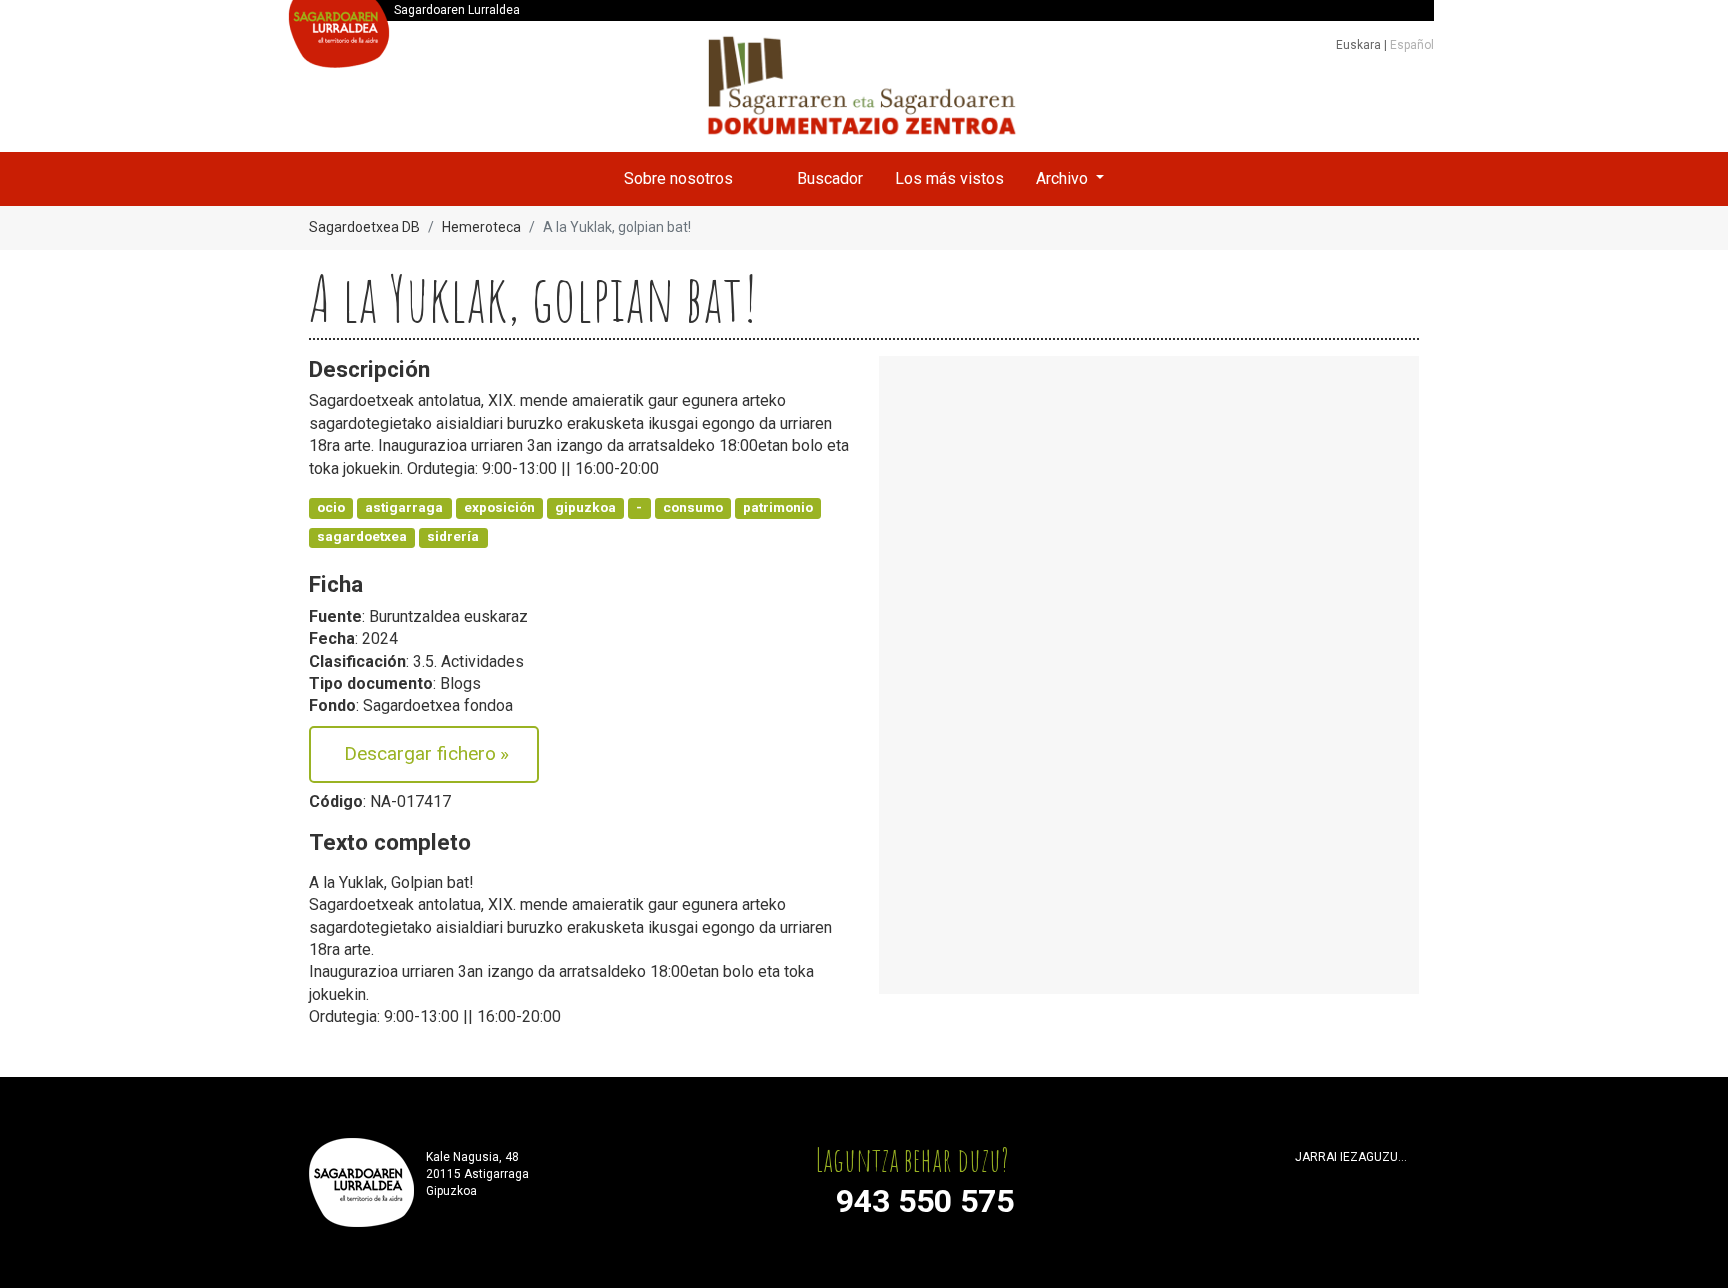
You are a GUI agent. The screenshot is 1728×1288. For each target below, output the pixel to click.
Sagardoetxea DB (364, 227)
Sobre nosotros (678, 178)
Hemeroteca (481, 227)
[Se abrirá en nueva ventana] (1304, 1181)
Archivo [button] (1064, 178)
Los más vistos (949, 178)
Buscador (830, 178)
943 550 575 (925, 1201)
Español (1412, 45)
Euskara (1360, 45)
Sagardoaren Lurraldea (457, 10)
